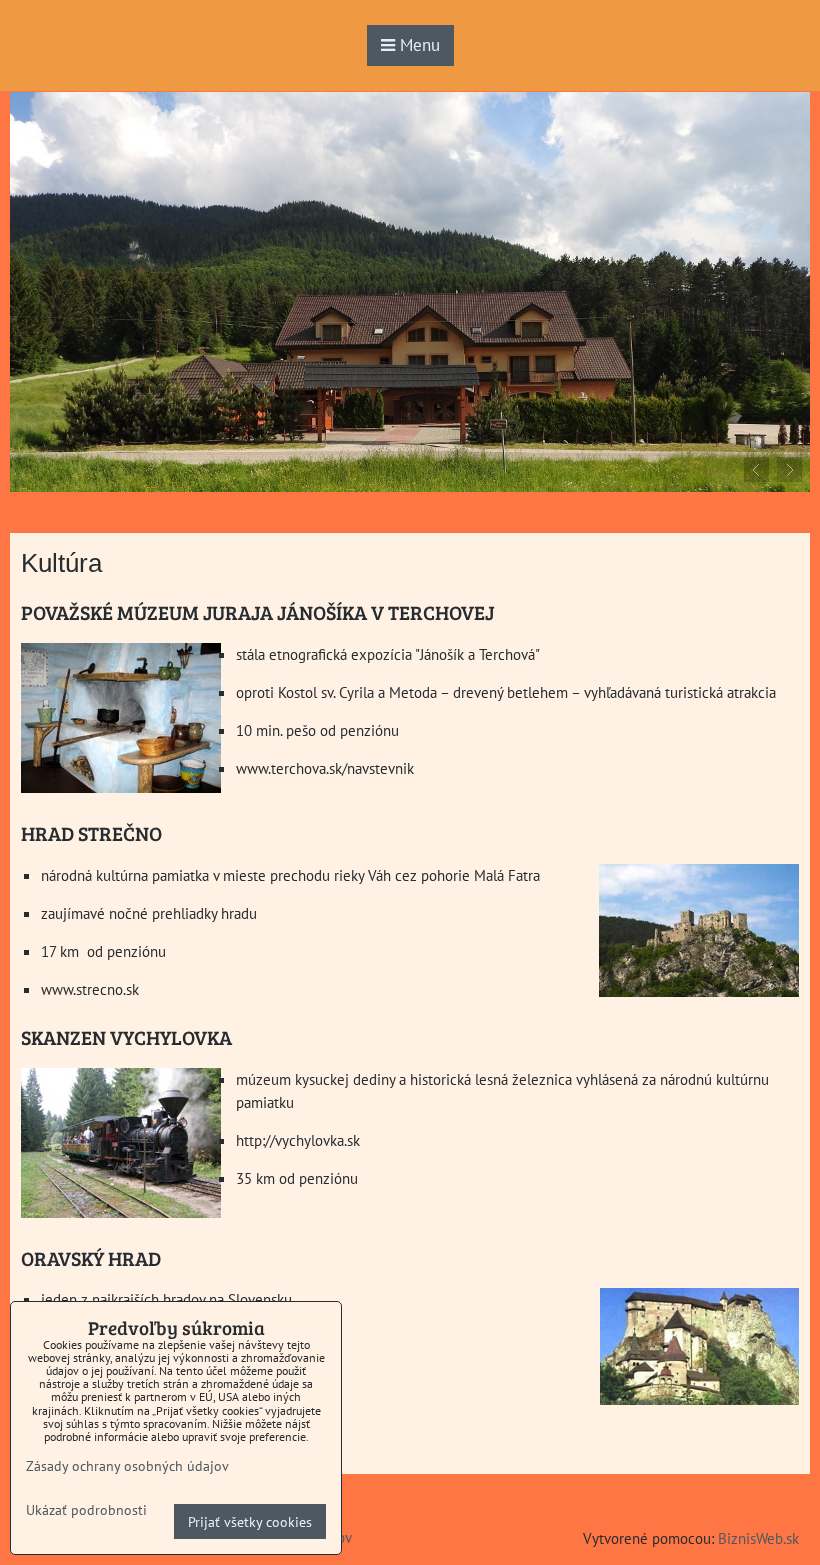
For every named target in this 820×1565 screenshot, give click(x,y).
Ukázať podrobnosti (86, 1510)
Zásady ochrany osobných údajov (127, 1465)
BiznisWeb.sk (758, 1538)
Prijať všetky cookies (250, 1521)
